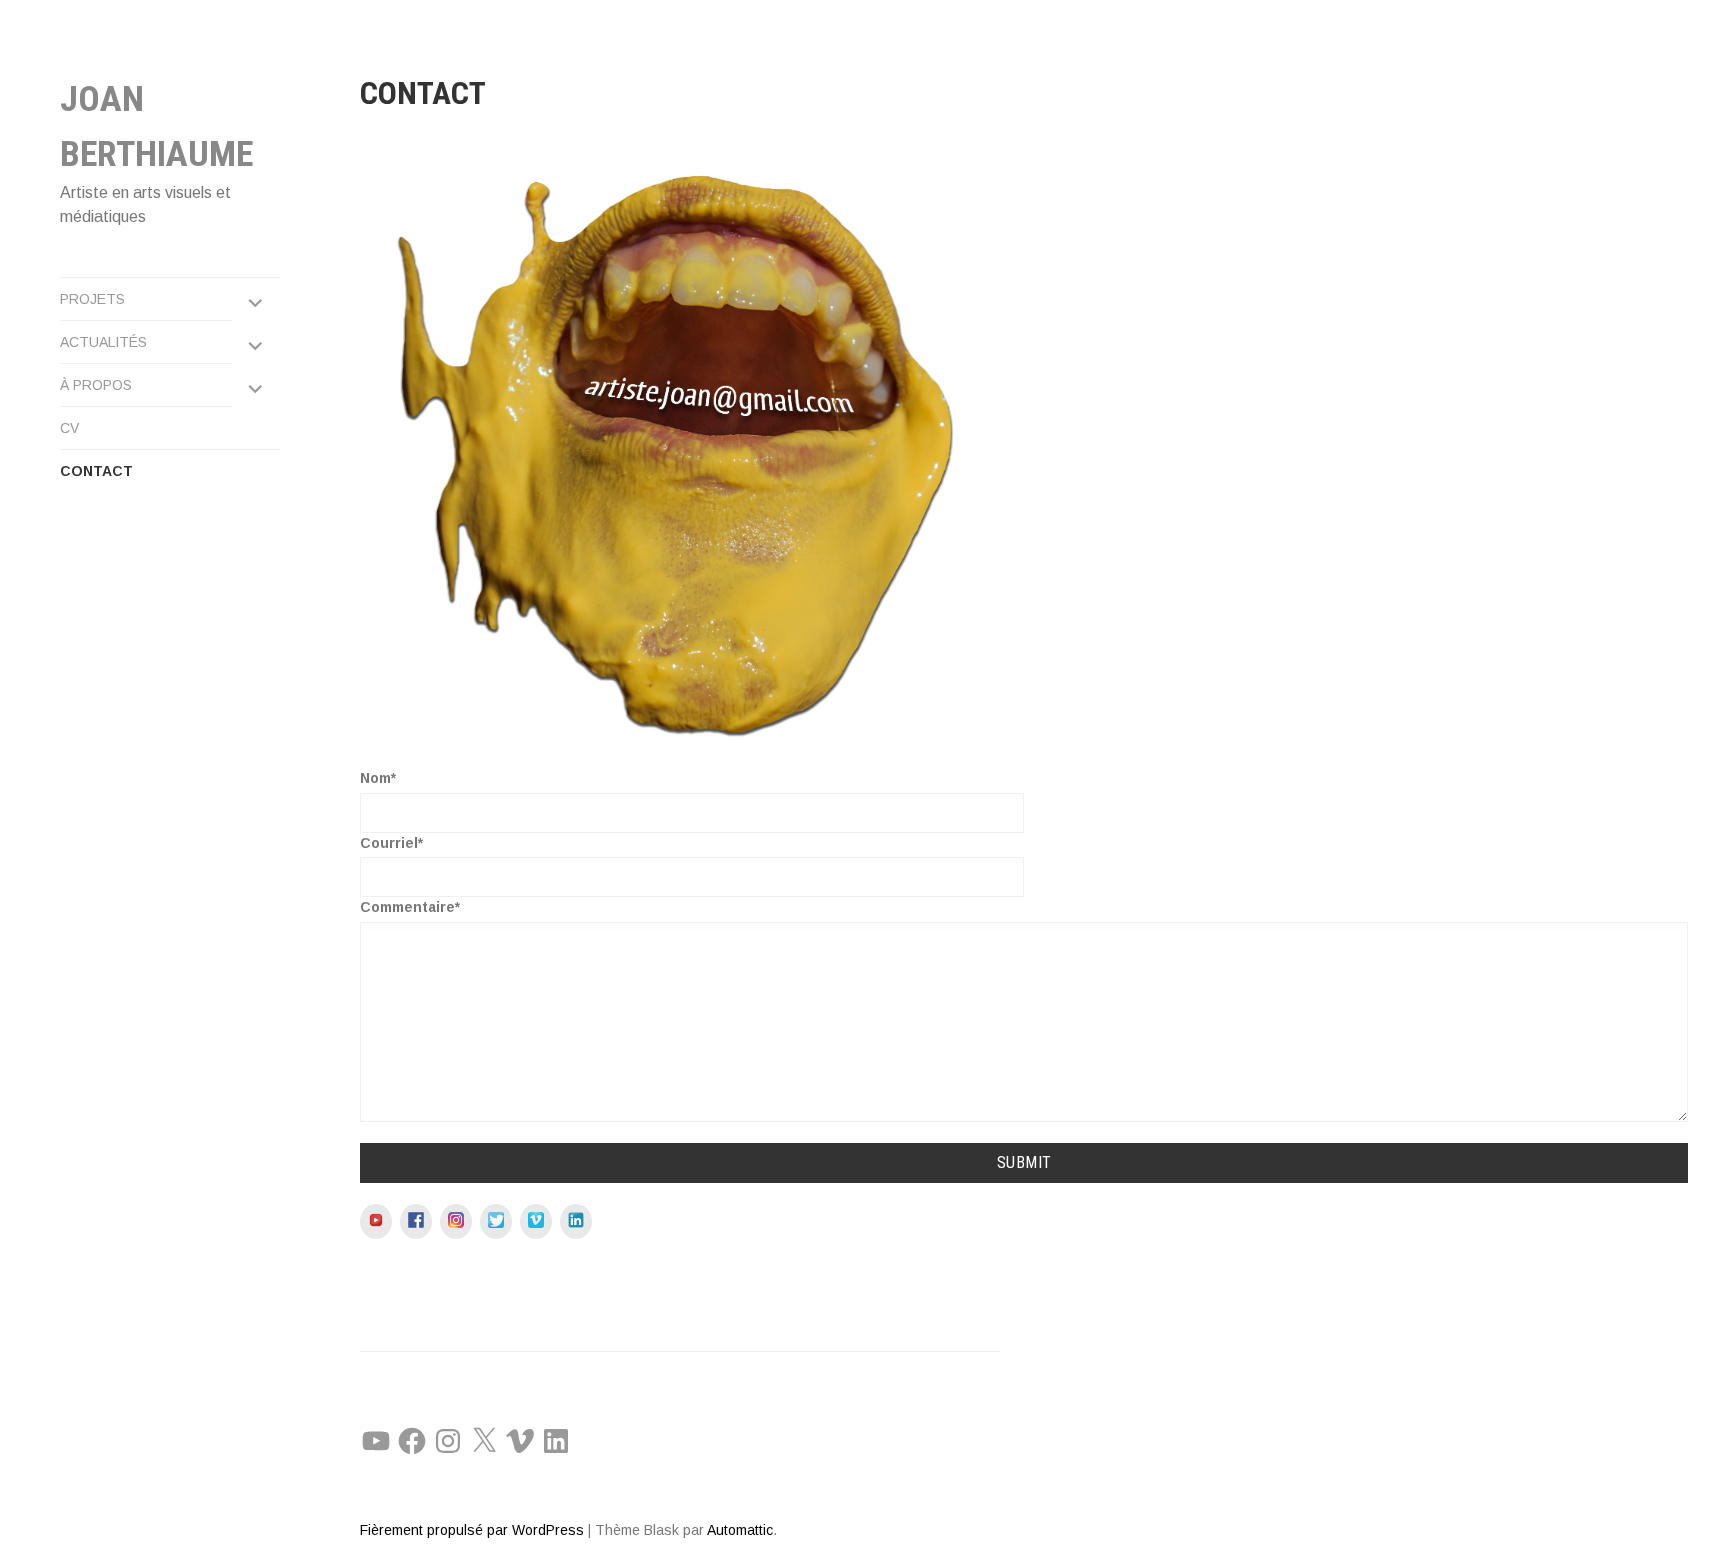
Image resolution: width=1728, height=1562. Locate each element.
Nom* (378, 778)
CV (69, 428)
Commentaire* (410, 907)
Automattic (740, 1530)
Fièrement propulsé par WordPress (472, 1530)
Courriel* (391, 843)
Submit (1024, 1162)
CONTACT (96, 471)
